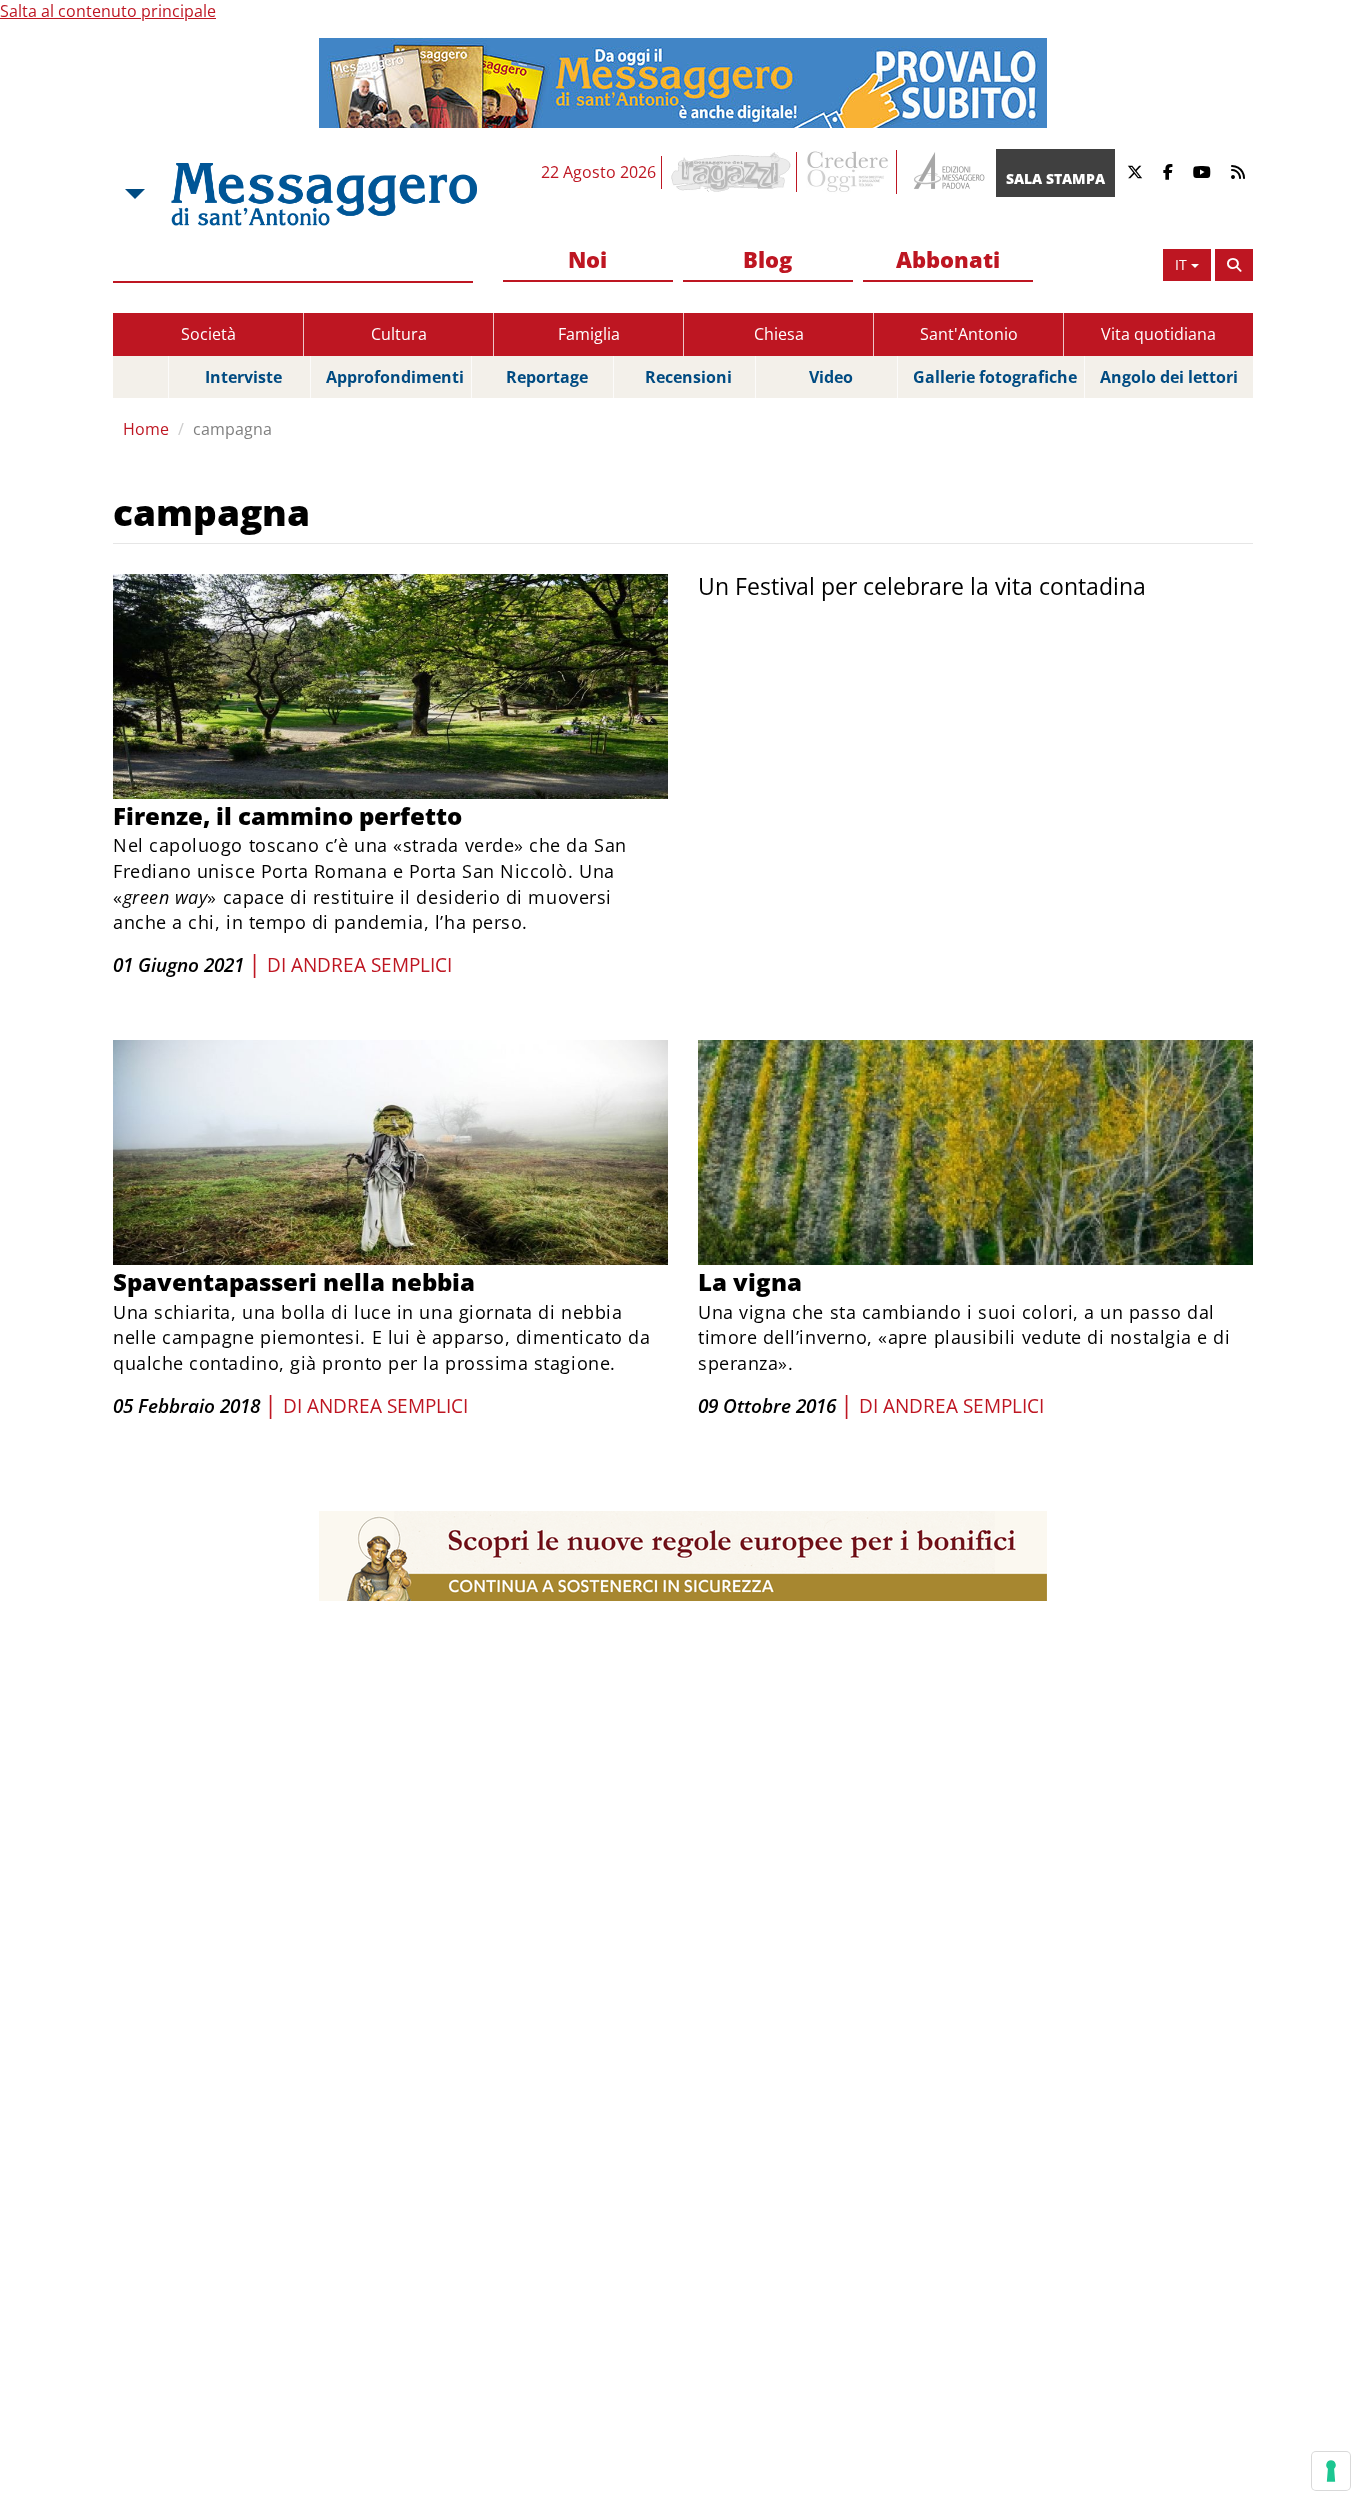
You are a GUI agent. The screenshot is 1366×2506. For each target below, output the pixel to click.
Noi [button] (587, 259)
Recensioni (688, 377)
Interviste (243, 377)
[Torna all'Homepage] (324, 194)
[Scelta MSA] (133, 194)
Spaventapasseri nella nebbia (294, 1281)
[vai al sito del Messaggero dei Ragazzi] (731, 172)
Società (208, 334)
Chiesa (779, 334)
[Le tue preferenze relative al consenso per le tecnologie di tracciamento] (1331, 2471)
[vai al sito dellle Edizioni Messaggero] (946, 172)
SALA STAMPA (1055, 178)
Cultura (399, 334)
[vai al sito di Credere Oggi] (849, 172)
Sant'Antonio (969, 334)
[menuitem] (588, 260)
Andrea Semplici (371, 965)
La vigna (750, 1281)
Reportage (547, 377)
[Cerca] (1234, 265)
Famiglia (589, 334)
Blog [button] (767, 259)
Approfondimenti (395, 377)
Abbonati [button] (948, 259)
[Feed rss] (1238, 172)
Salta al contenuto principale (108, 11)
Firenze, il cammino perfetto (287, 815)
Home (146, 429)
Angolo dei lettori (1169, 377)
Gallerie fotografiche (995, 377)
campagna (232, 429)
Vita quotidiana (1158, 334)
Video (831, 377)
